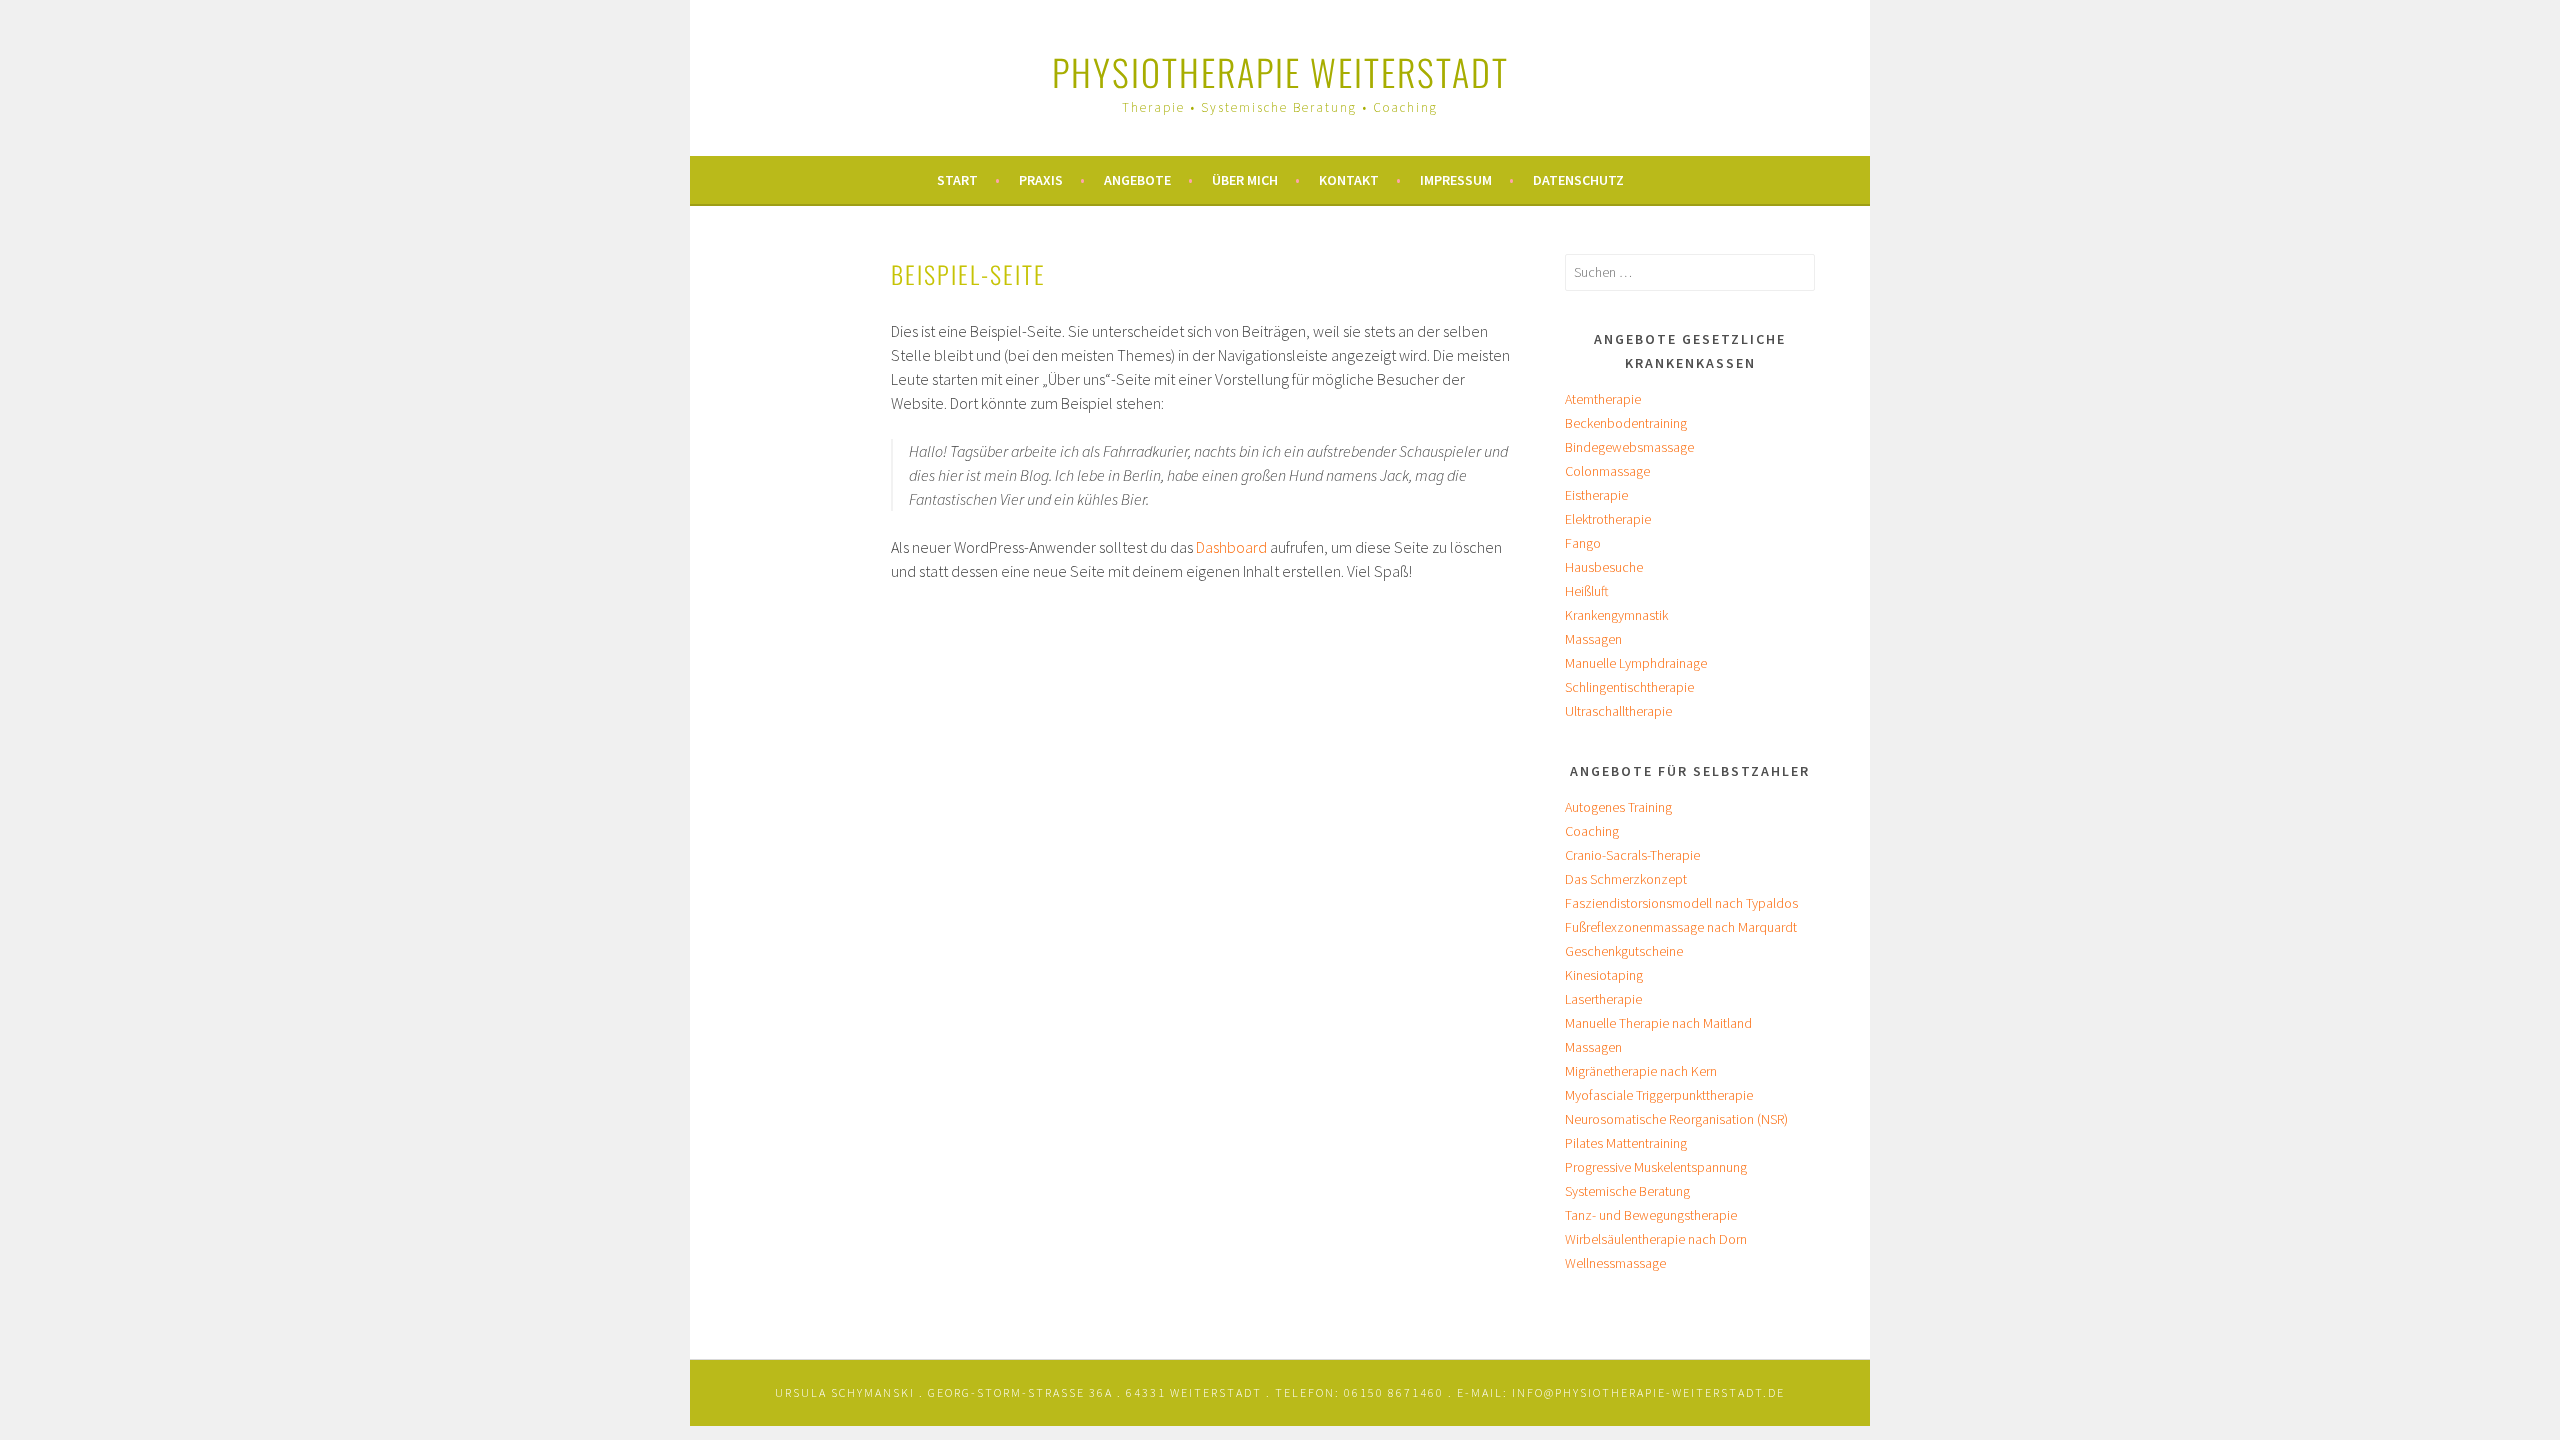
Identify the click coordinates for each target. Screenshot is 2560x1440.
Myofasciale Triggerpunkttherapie (1659, 1095)
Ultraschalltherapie (1618, 711)
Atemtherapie (1603, 399)
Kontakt (1349, 180)
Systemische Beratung (1627, 1191)
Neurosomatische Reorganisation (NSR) (1676, 1119)
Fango (1583, 543)
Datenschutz (1578, 180)
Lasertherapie (1603, 999)
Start (957, 180)
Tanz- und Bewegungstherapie (1651, 1215)
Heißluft (1587, 591)
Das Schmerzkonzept (1626, 879)
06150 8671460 (1394, 1392)
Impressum (1456, 180)
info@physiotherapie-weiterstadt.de (1648, 1392)
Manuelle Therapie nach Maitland (1658, 1023)
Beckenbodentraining (1626, 423)
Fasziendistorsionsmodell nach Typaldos (1681, 903)
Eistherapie (1596, 495)
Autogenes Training (1618, 807)
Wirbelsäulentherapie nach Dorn (1656, 1239)
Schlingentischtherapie (1629, 687)
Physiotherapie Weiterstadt (1280, 71)
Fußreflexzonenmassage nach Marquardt (1681, 927)
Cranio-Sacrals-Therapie (1632, 855)
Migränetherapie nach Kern (1641, 1071)
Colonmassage (1607, 471)
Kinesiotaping (1604, 975)
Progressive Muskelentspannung (1656, 1167)
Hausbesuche (1604, 567)
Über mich (1245, 180)
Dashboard (1231, 547)
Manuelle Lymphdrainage (1636, 663)
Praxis (1041, 180)
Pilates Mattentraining (1626, 1143)
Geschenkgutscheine (1624, 951)
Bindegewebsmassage (1629, 447)
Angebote (1137, 180)
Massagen (1593, 639)
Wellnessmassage (1615, 1263)
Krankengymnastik (1616, 615)
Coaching (1592, 831)
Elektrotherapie (1608, 519)
